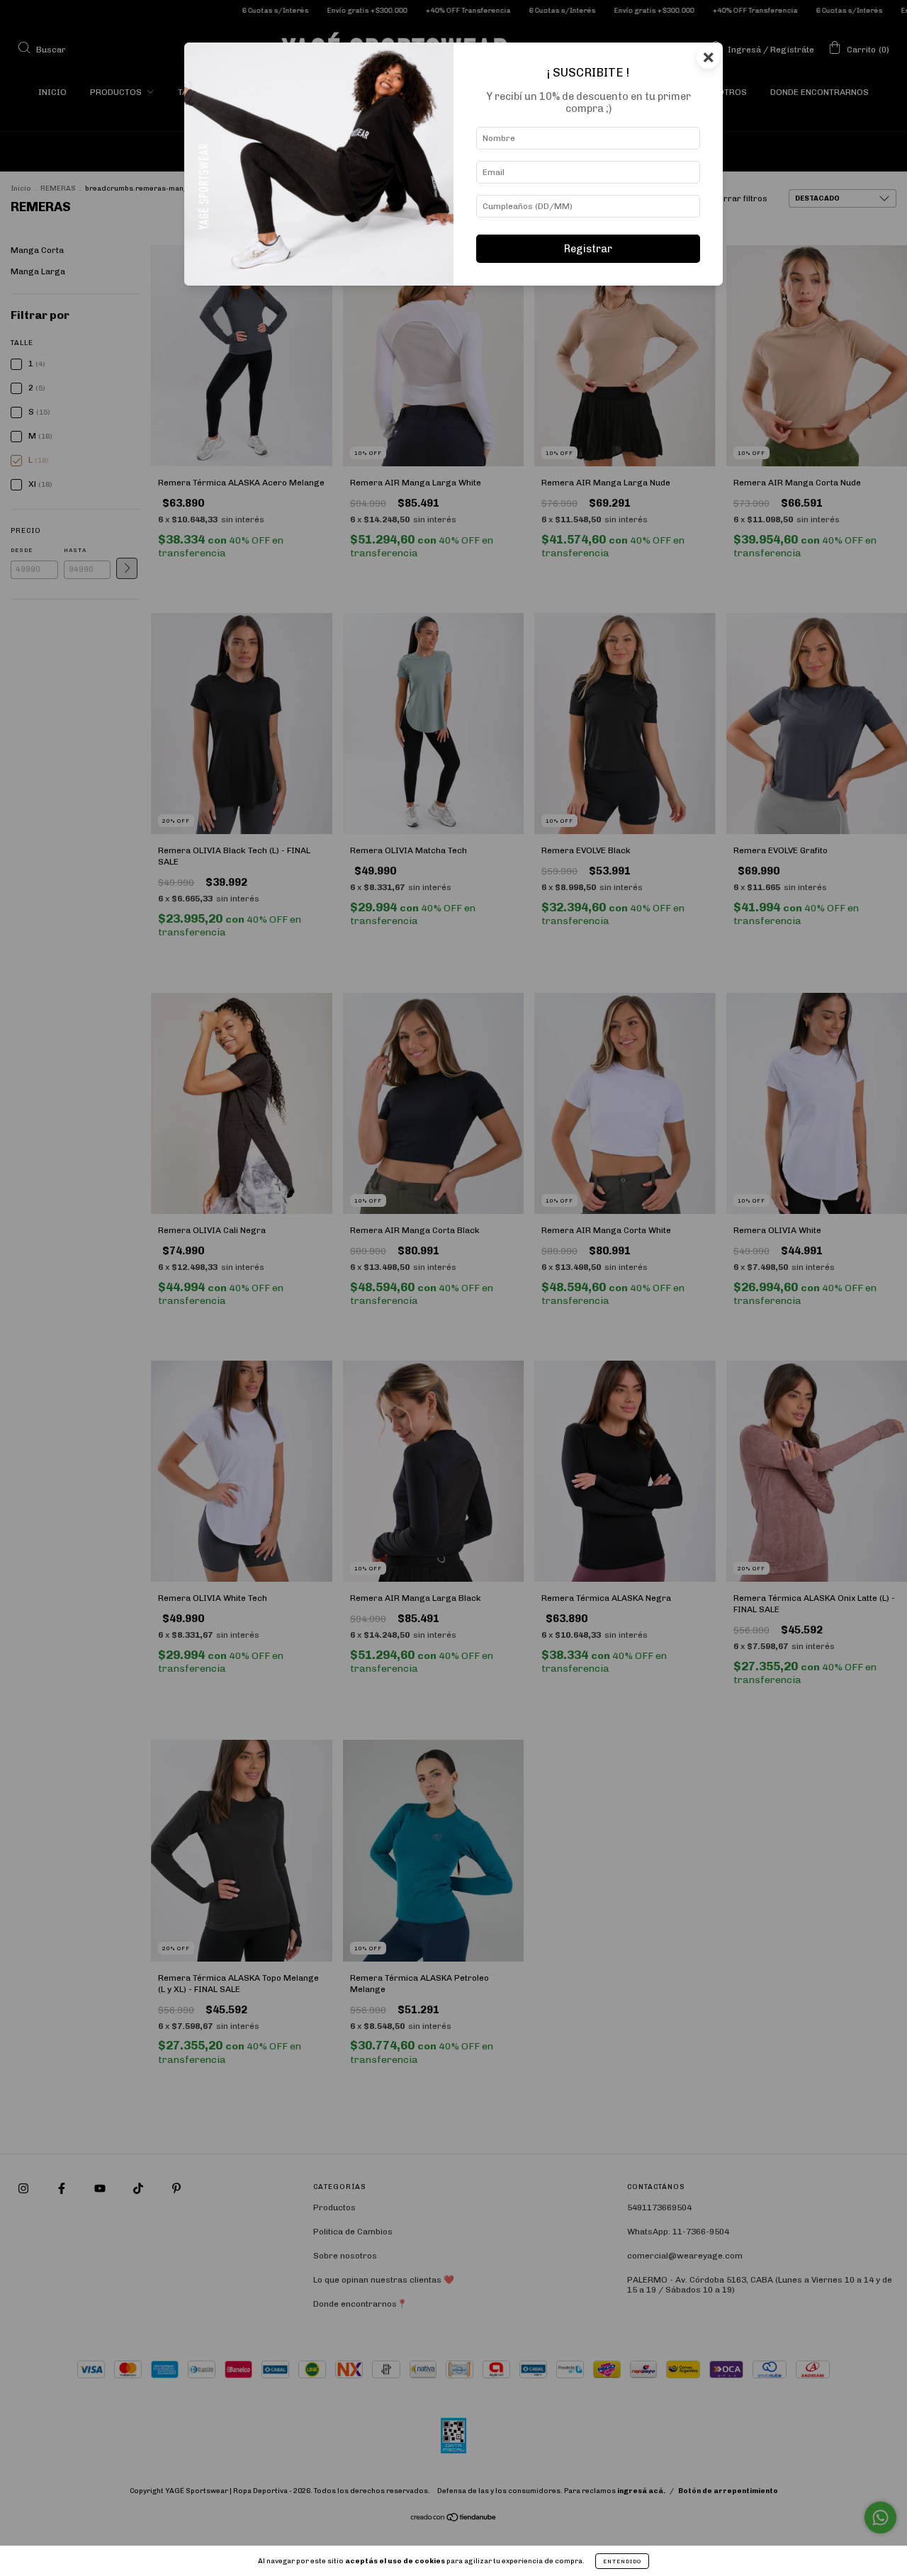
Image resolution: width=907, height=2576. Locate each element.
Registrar (588, 249)
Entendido (622, 2561)
